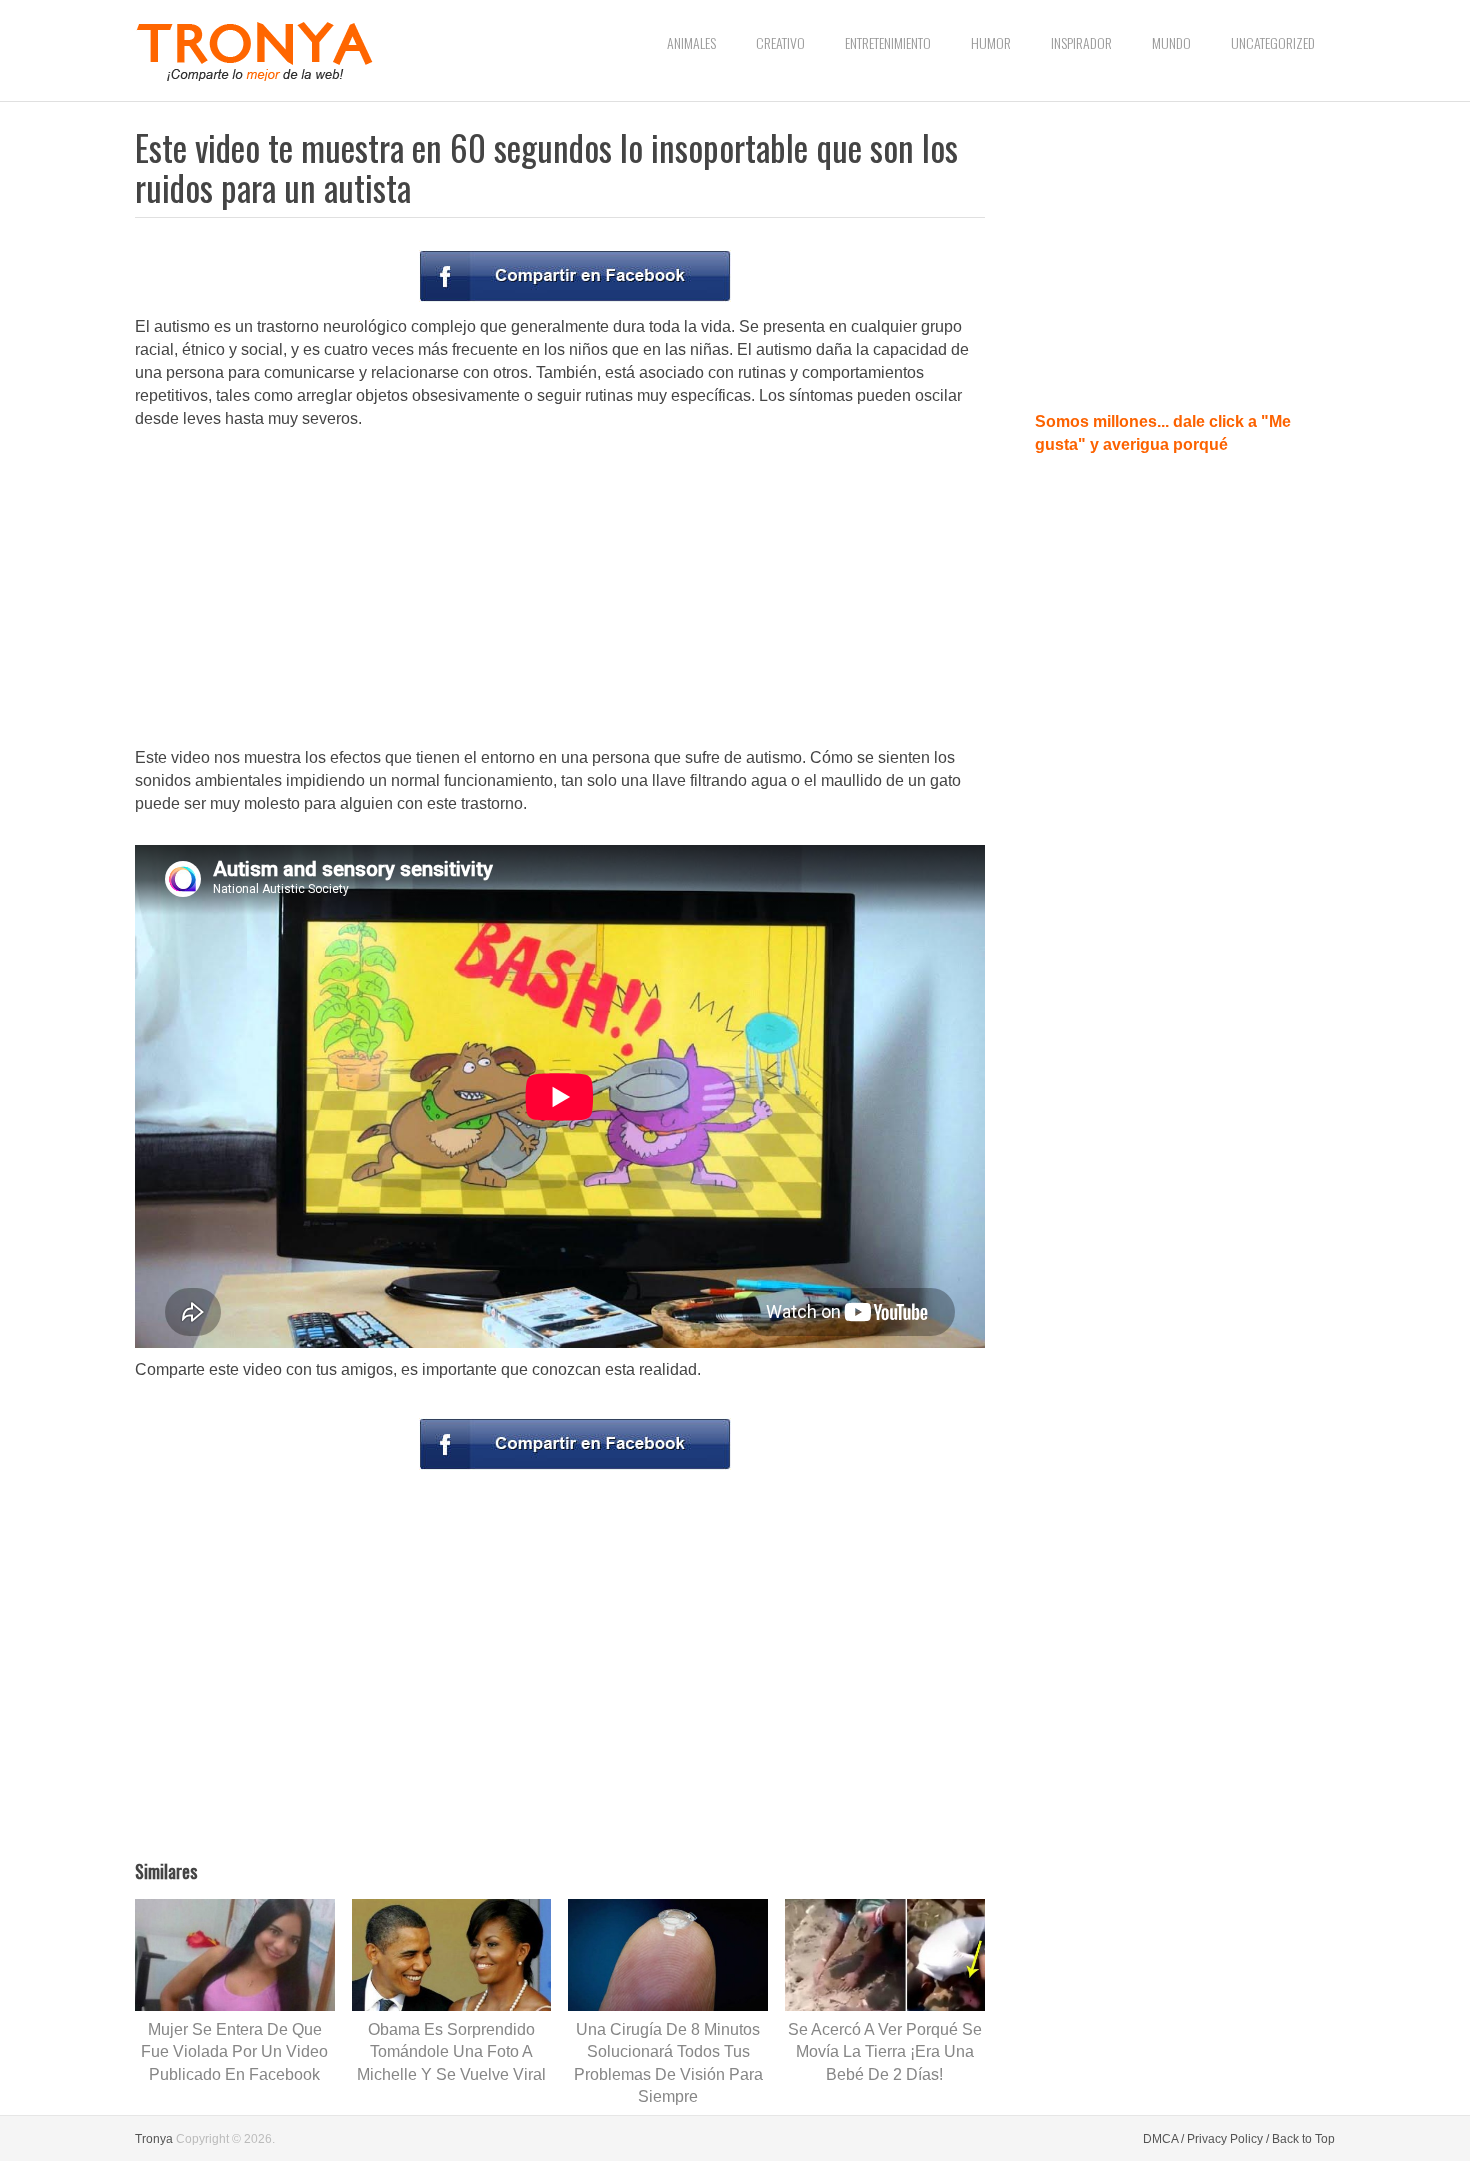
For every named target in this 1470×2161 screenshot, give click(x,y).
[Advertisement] (560, 590)
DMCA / (1163, 2139)
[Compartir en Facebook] (575, 276)
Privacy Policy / (1228, 2139)
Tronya (154, 2139)
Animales (691, 42)
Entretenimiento (888, 42)
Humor (991, 42)
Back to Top (1303, 2139)
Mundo (1171, 42)
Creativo (780, 42)
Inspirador (1081, 42)
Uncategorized (1273, 42)
